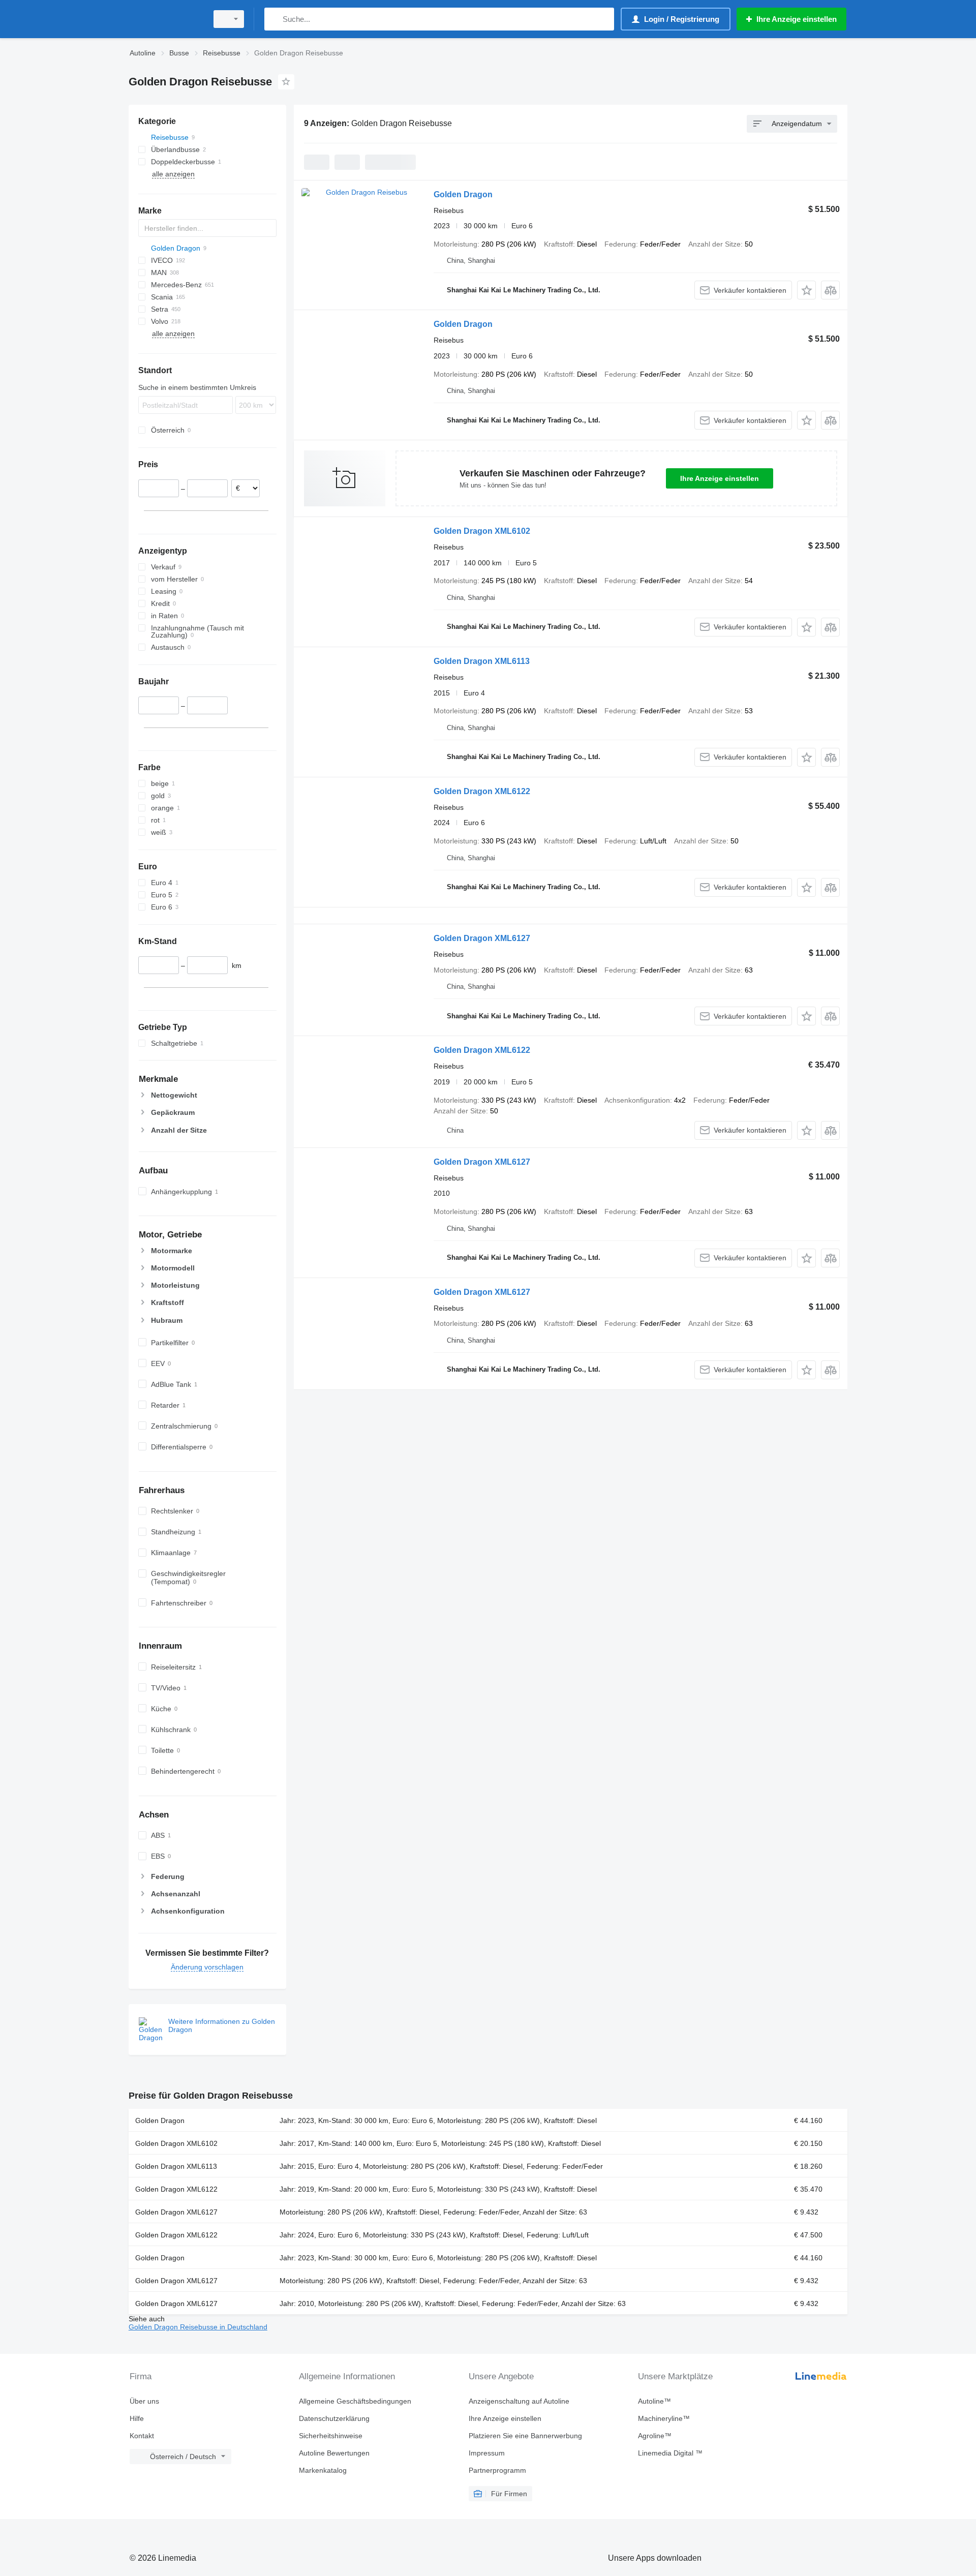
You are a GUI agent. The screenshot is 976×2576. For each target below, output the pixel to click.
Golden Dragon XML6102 (482, 531)
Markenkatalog (323, 2470)
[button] (806, 290)
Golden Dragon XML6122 (482, 791)
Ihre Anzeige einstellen (720, 478)
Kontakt (142, 2436)
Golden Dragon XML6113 (482, 661)
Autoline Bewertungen (334, 2453)
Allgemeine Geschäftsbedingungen (355, 2401)
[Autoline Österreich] (165, 19)
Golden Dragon (463, 194)
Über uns (144, 2401)
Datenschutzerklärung (334, 2418)
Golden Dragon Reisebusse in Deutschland (198, 2327)
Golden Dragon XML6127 (482, 938)
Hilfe (137, 2418)
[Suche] (274, 19)
